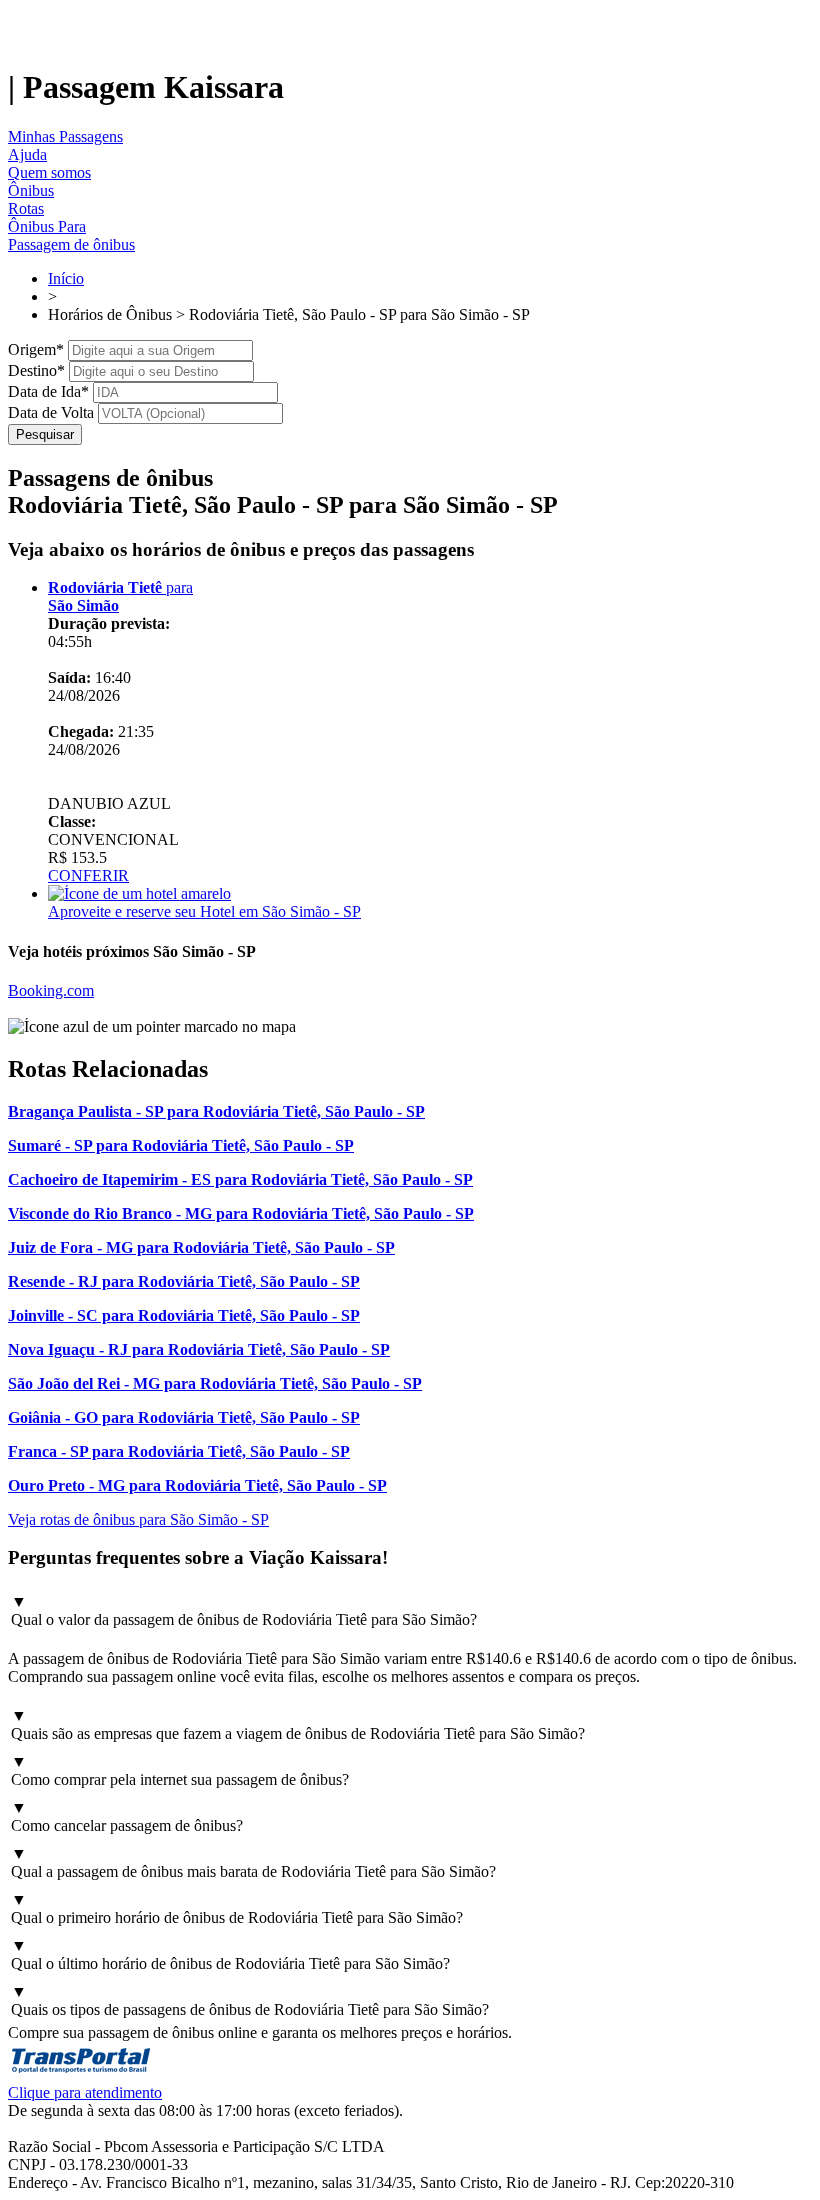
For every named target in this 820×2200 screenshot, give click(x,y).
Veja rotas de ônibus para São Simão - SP (138, 1519)
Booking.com (51, 990)
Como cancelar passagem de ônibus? (127, 1816)
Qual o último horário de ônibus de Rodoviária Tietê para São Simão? (230, 1954)
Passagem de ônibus (71, 244)
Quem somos (49, 172)
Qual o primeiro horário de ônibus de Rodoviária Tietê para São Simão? (237, 1908)
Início (66, 278)
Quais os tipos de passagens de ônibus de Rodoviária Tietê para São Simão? (250, 2000)
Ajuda (27, 154)
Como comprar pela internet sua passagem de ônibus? (180, 1770)
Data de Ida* (48, 391)
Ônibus (31, 190)
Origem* (36, 349)
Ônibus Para (47, 226)
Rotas (26, 208)
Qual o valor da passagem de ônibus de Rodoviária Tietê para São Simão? (244, 1610)
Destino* (36, 370)
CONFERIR (88, 875)
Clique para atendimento (85, 2092)
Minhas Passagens (65, 136)
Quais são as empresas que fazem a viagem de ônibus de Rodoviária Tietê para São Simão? (298, 1724)
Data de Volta (51, 412)
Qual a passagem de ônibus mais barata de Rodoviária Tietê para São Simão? (253, 1862)
